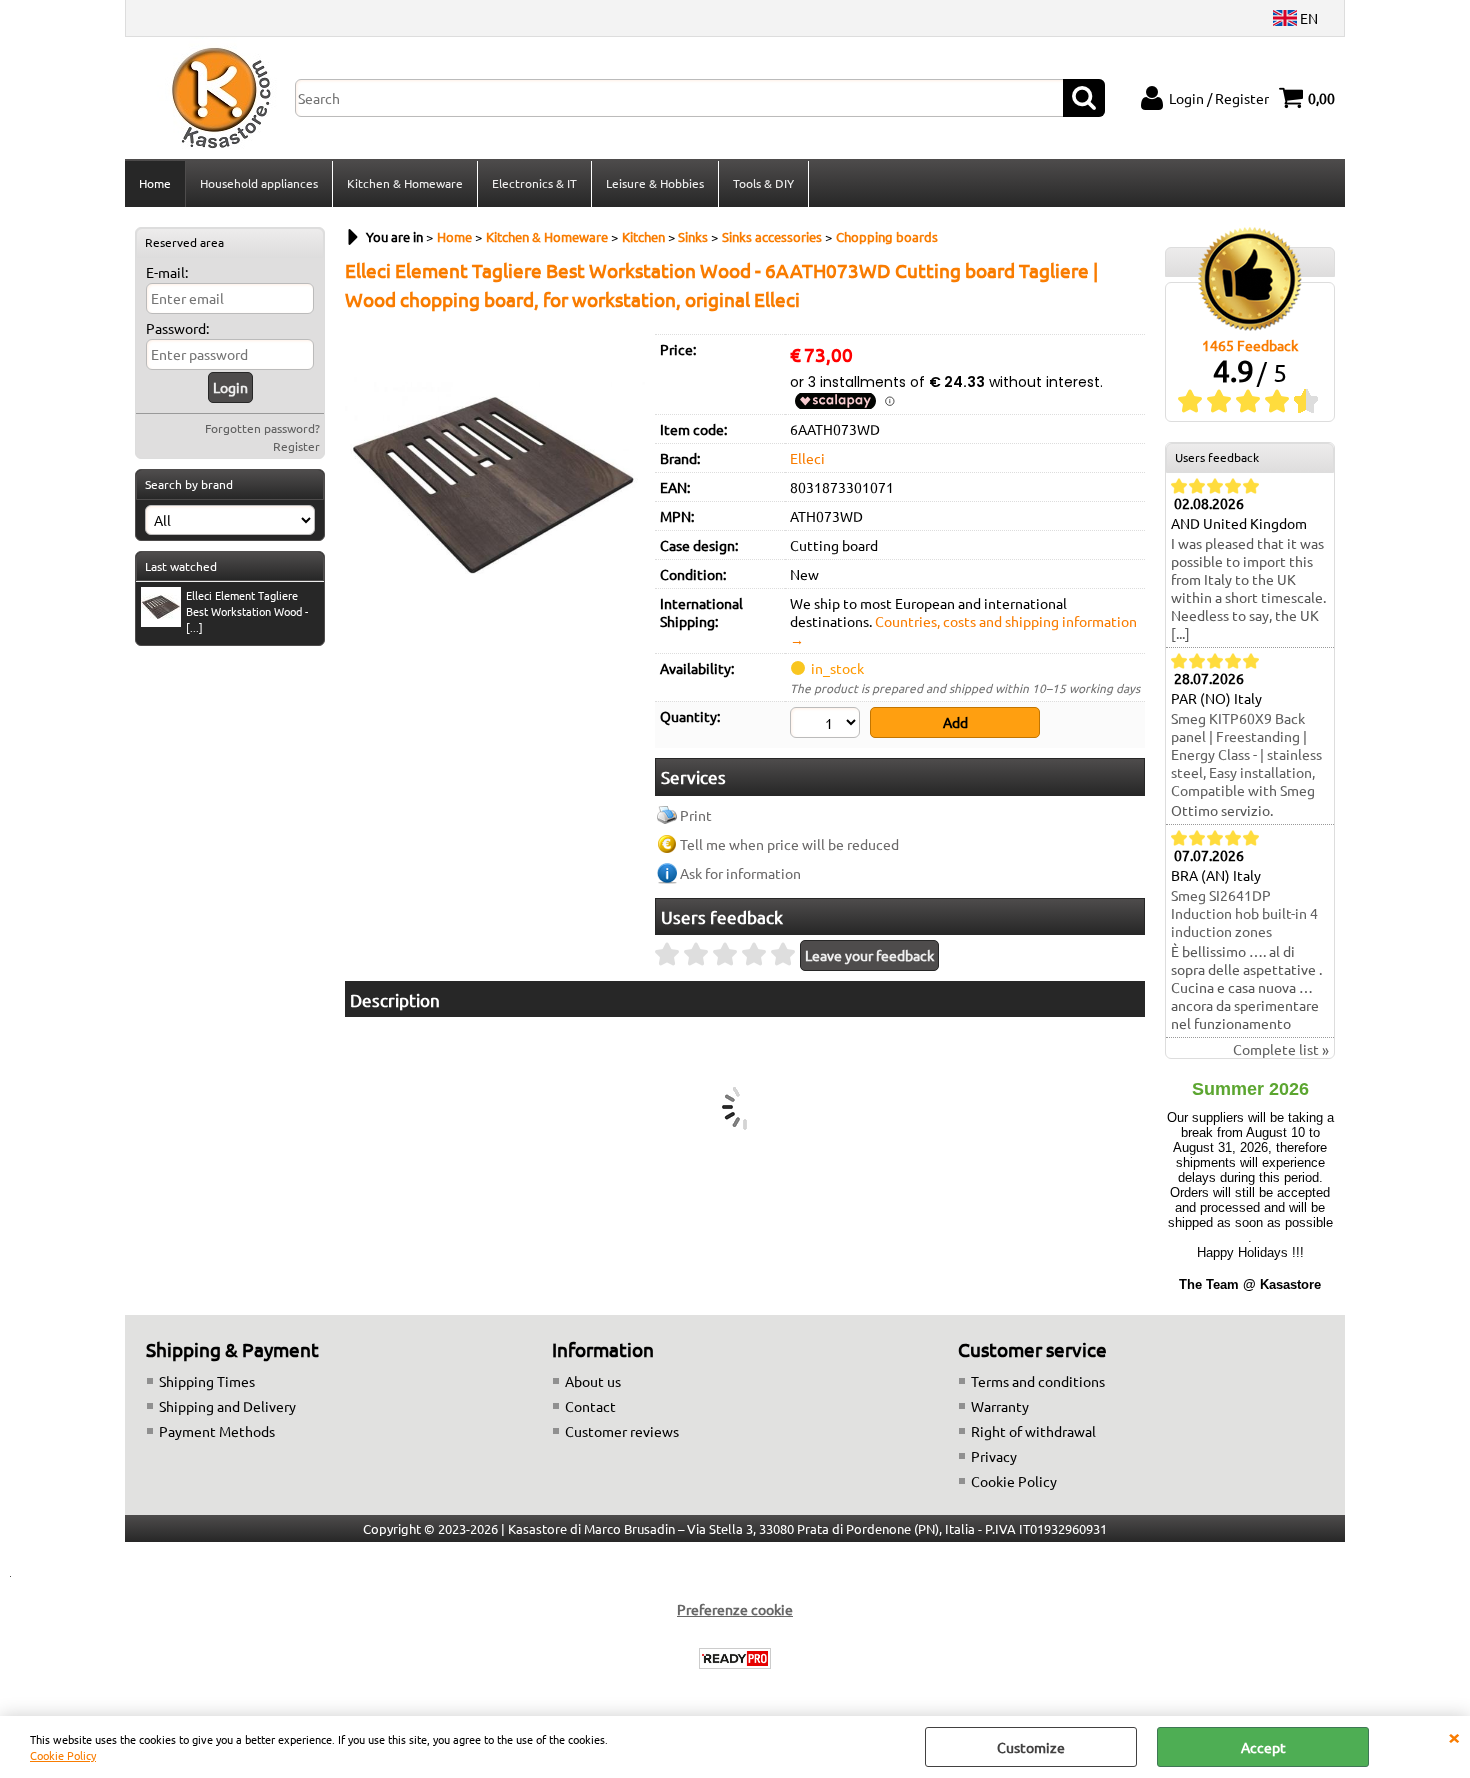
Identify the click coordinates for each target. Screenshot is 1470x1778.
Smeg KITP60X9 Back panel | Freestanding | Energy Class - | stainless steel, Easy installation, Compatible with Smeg (1246, 754)
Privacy (994, 1456)
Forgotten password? (262, 428)
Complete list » (1281, 1049)
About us (593, 1381)
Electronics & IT (534, 183)
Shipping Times (207, 1381)
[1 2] (827, 725)
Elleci (807, 458)
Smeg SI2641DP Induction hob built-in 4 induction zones (1244, 913)
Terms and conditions (1038, 1381)
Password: (177, 328)
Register (296, 446)
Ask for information (740, 873)
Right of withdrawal (1033, 1431)
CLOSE (1454, 1736)
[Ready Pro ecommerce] (735, 1658)
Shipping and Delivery (227, 1406)
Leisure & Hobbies (655, 183)
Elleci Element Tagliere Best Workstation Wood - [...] (247, 611)
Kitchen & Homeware (405, 183)
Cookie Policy (63, 1755)
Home (155, 183)
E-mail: (167, 272)
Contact (590, 1406)
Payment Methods (217, 1431)
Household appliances (259, 183)
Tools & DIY (763, 183)
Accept (1263, 1747)
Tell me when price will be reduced (789, 844)
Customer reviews (622, 1431)
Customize (1031, 1747)
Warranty (1000, 1406)
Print (696, 815)
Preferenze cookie (735, 1609)
